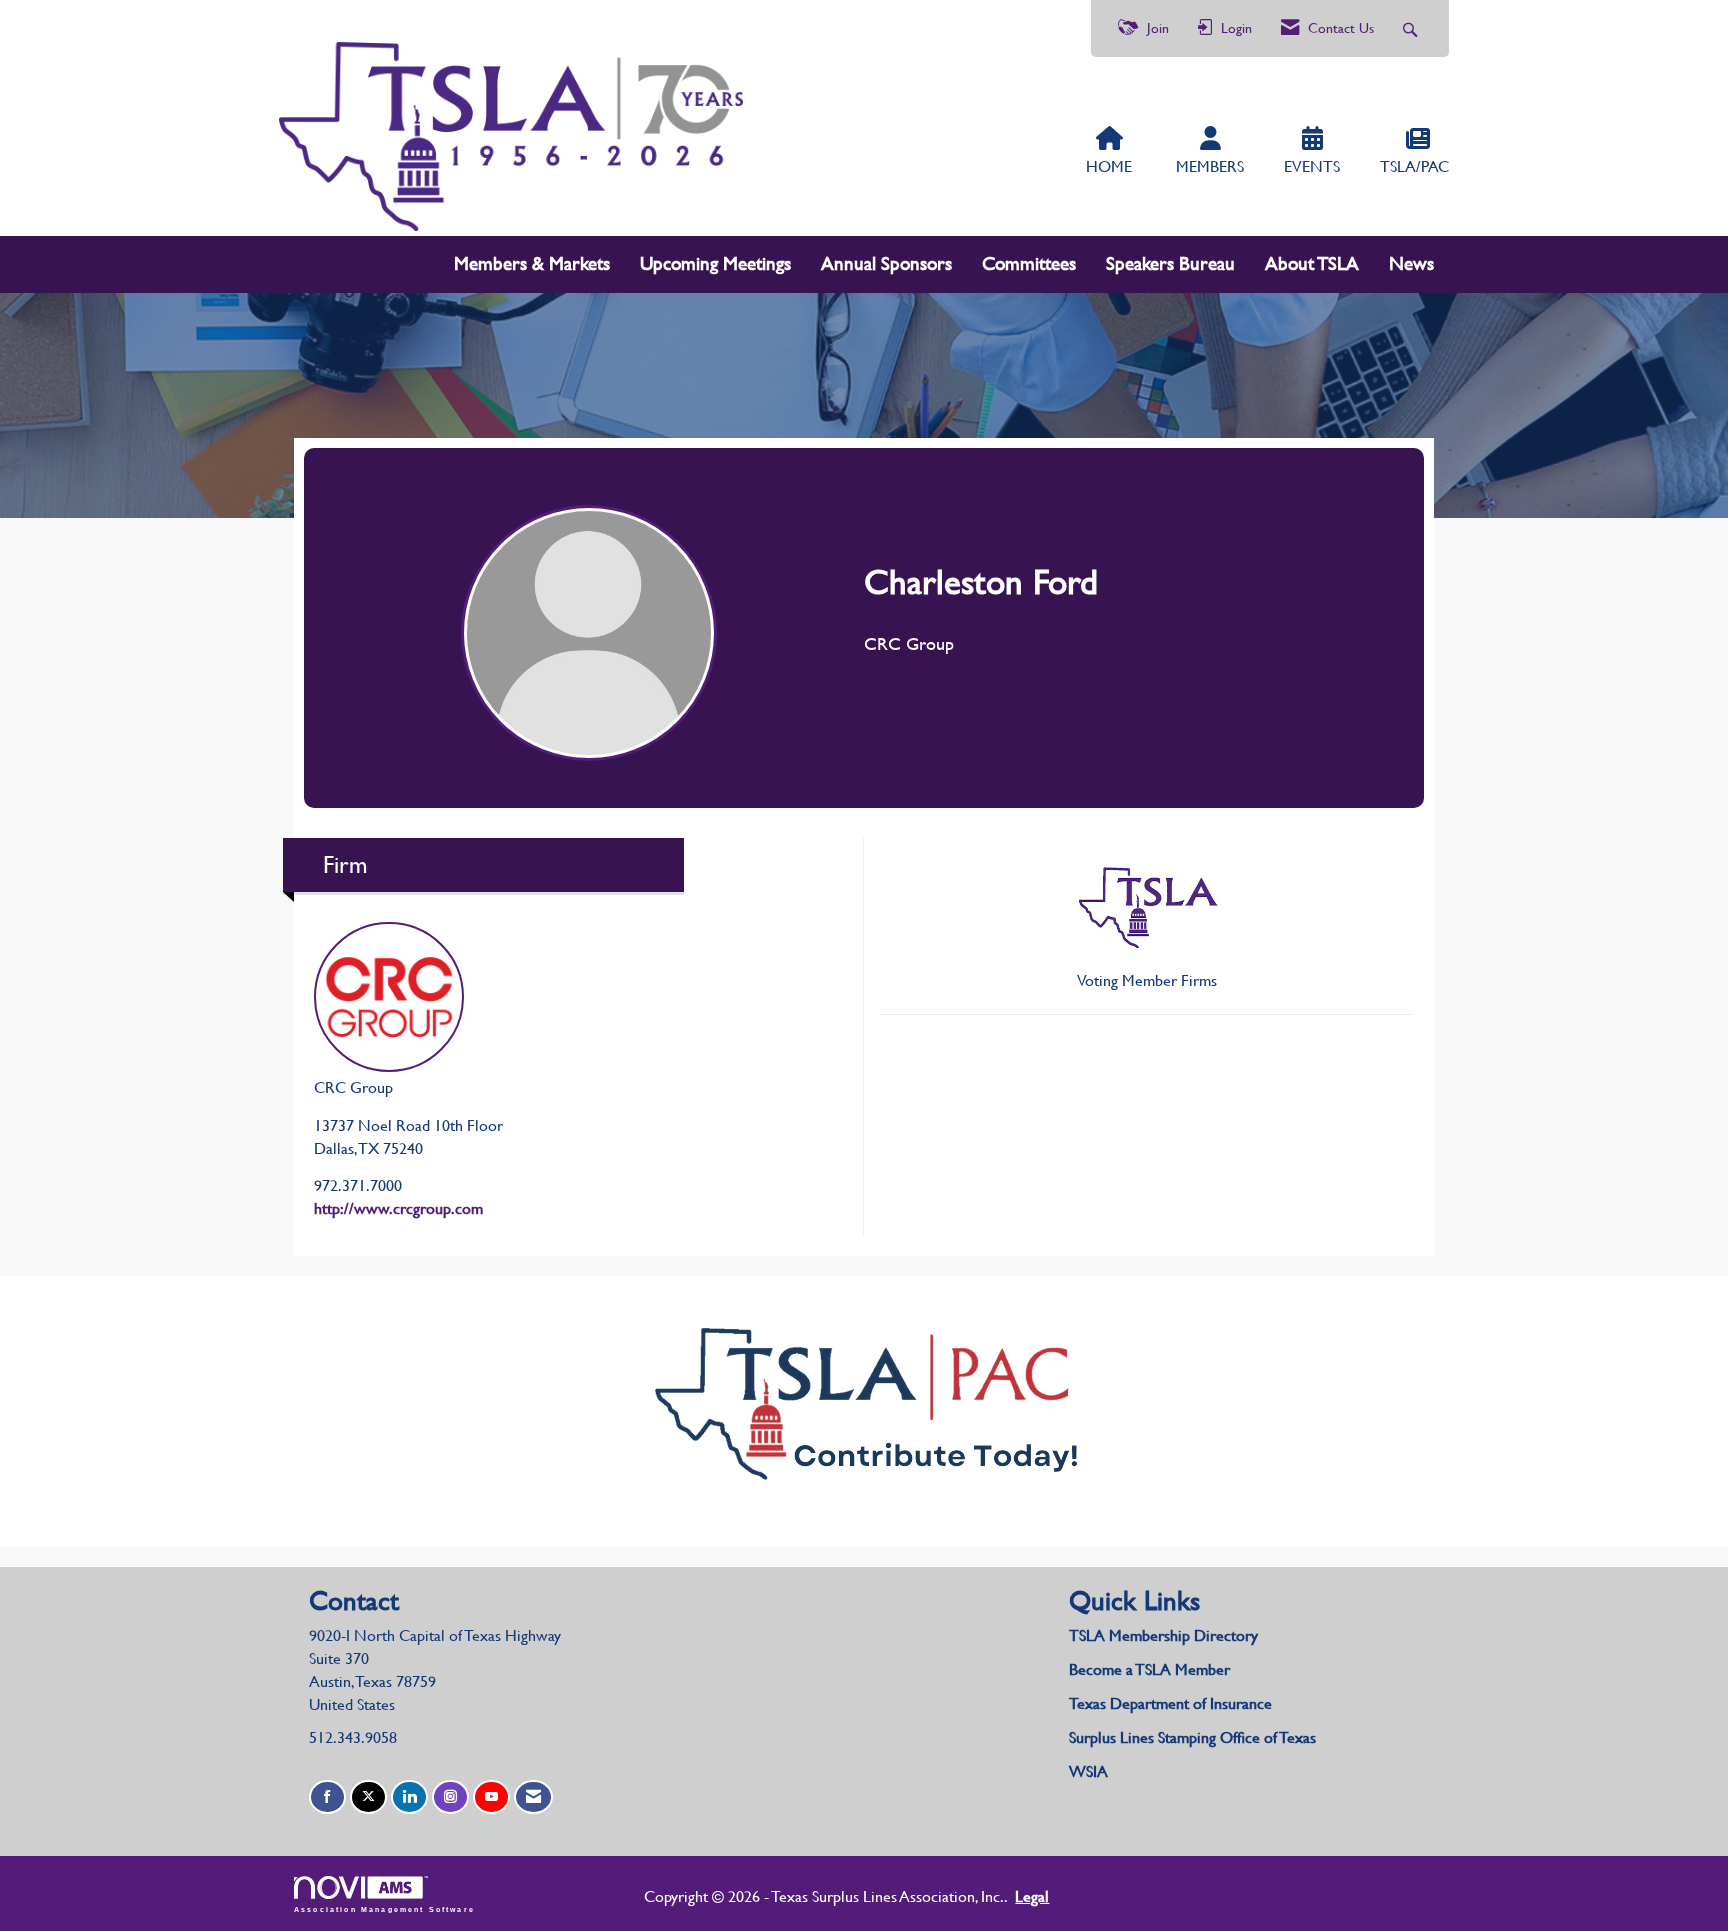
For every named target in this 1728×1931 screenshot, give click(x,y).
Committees (1029, 263)
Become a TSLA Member (1149, 1669)
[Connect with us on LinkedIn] (409, 1797)
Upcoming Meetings (715, 263)
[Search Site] (1412, 28)
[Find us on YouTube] (491, 1797)
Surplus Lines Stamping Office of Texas (1192, 1737)
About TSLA (1312, 263)
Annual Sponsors (886, 263)
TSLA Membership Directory (1163, 1635)
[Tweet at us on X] (368, 1797)
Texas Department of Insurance (1172, 1703)
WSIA (1088, 1771)
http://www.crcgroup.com (398, 1208)
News (1411, 263)
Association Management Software (384, 1909)
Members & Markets (532, 263)
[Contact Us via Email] (533, 1797)
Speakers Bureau (1170, 263)
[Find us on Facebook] (327, 1797)
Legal (1032, 1896)
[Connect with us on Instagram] (450, 1797)
